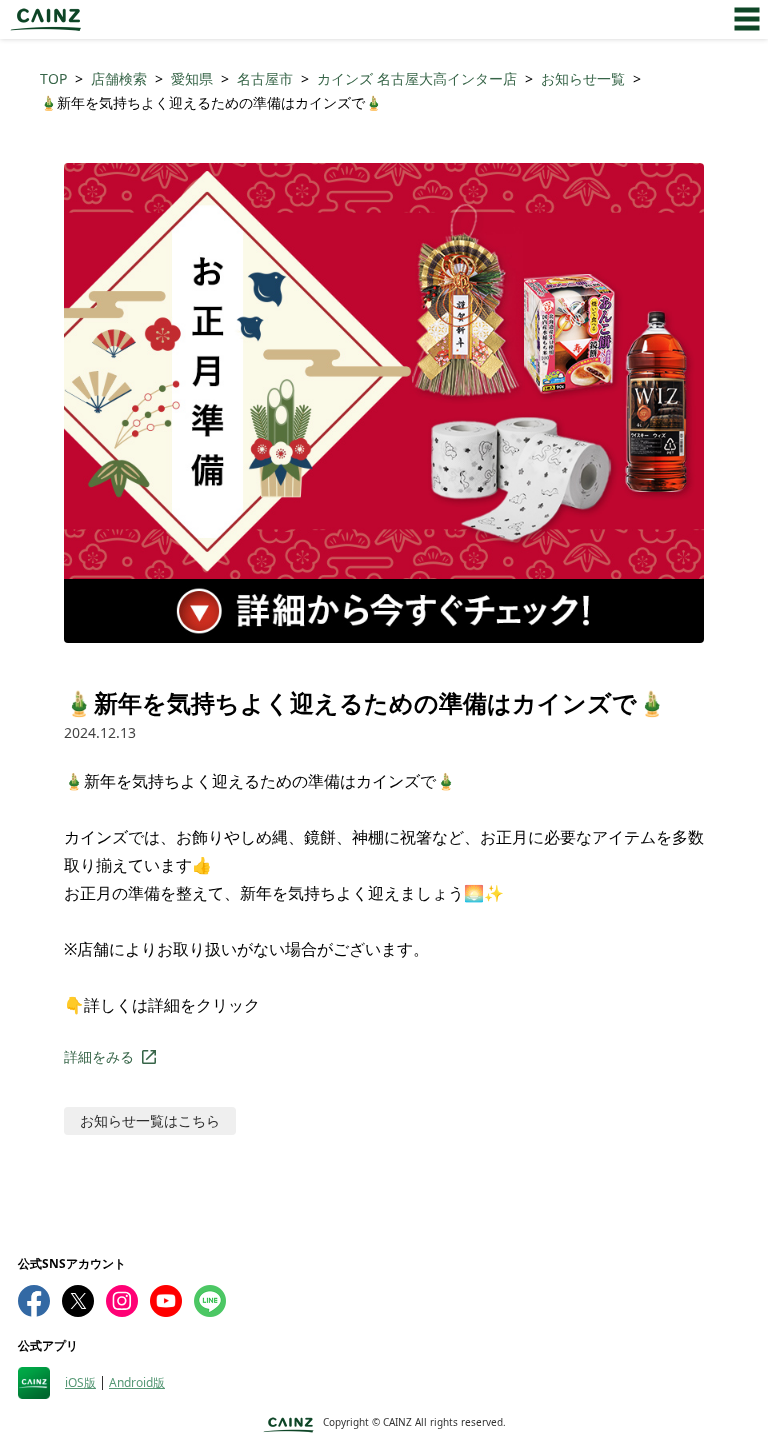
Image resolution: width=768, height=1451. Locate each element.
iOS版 (80, 1383)
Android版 (137, 1383)
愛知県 (192, 78)
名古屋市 (265, 78)
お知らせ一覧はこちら (150, 1120)
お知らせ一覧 (583, 78)
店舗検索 (119, 78)
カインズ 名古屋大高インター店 (417, 78)
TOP (53, 78)
